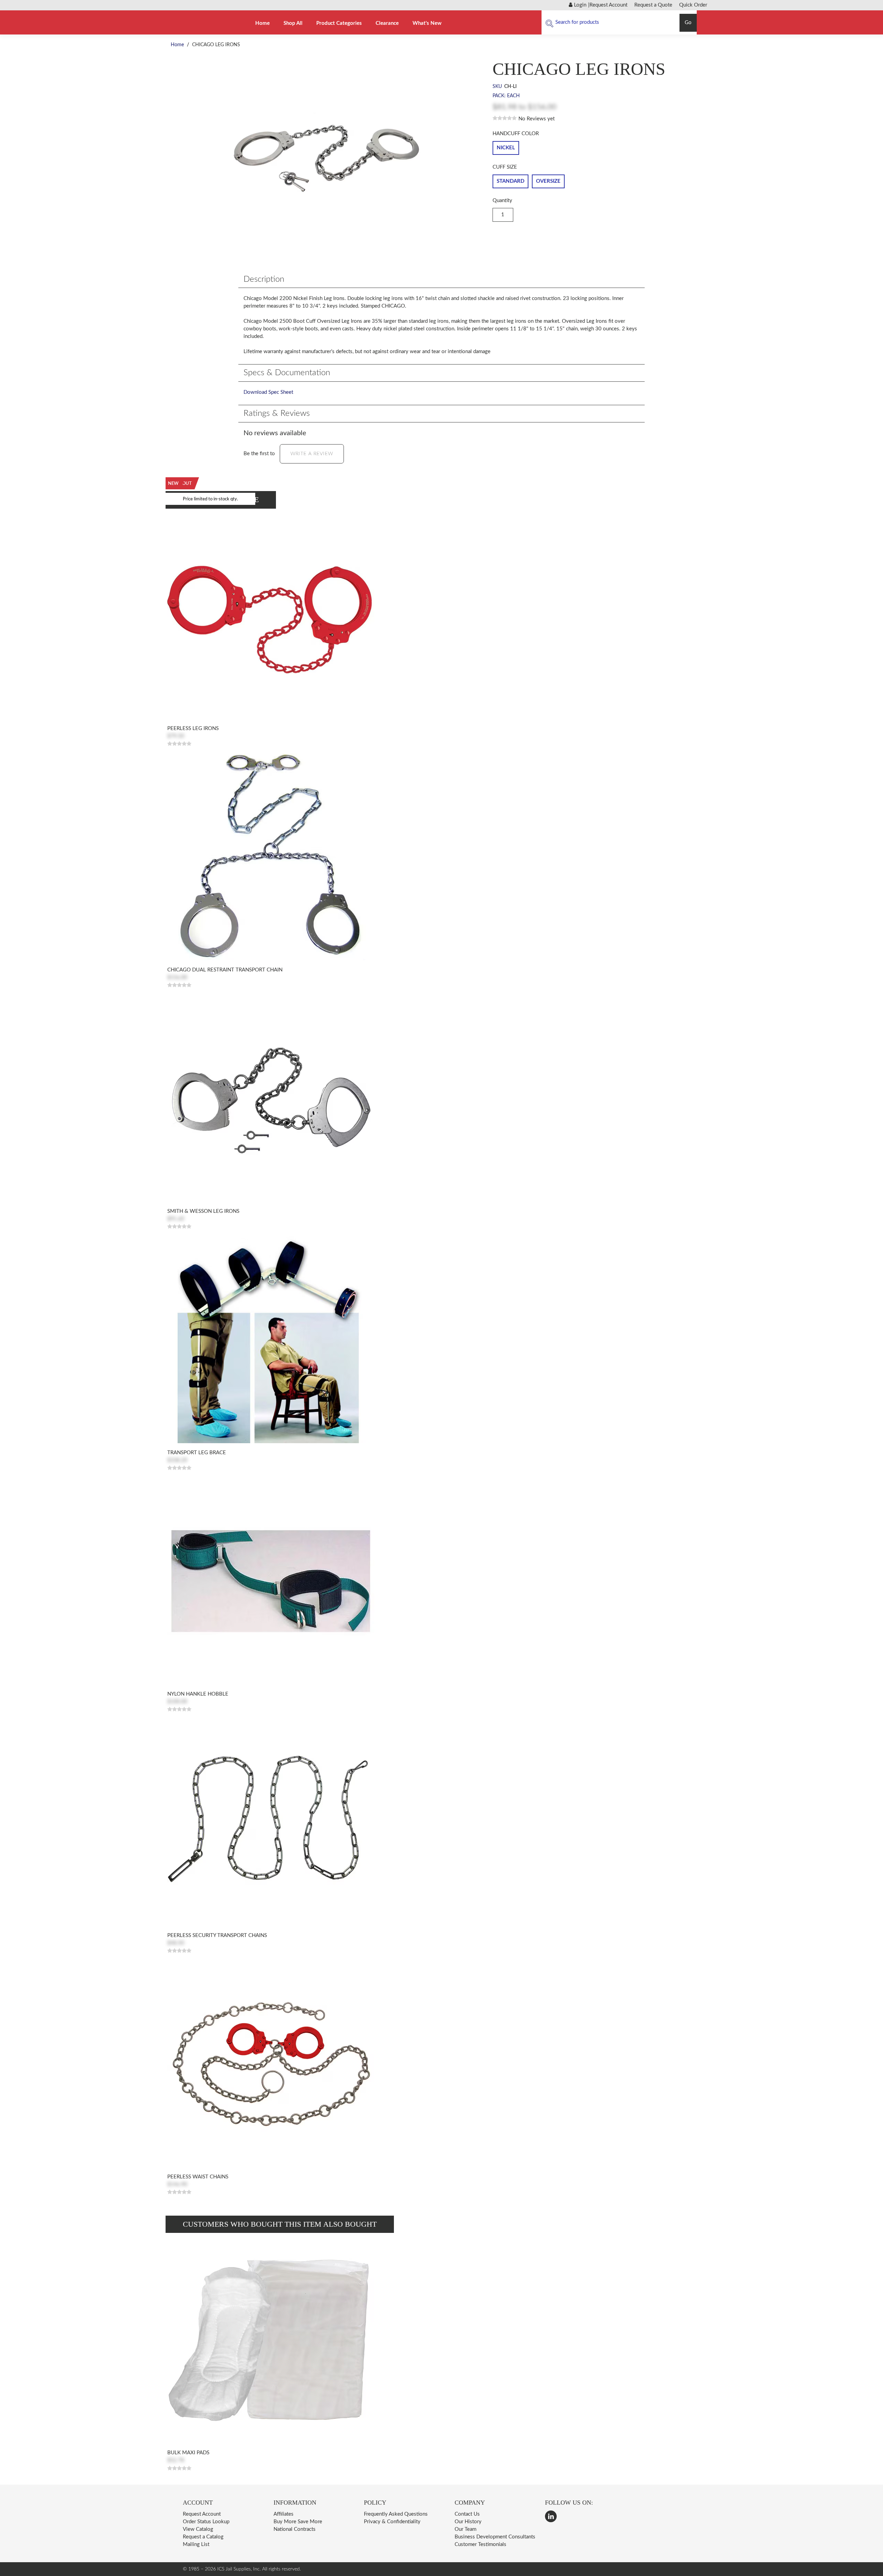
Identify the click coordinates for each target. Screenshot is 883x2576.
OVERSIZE (548, 181)
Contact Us (467, 2514)
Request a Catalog (203, 2537)
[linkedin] (551, 2516)
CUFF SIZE (505, 167)
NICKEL (506, 148)
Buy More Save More (298, 2522)
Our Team (465, 2529)
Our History (468, 2522)
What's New (427, 23)
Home (262, 23)
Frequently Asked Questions (396, 2514)
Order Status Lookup (206, 2522)
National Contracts (295, 2529)
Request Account (608, 5)
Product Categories (339, 23)
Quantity (502, 201)
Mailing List (196, 2544)
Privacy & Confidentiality (392, 2522)
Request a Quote (653, 5)
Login (579, 5)
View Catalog (198, 2529)
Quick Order (693, 5)
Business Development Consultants (495, 2537)
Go (688, 23)
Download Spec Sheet (268, 392)
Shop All (293, 23)
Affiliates (284, 2514)
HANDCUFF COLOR (516, 134)
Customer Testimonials (480, 2544)
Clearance (387, 23)
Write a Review (312, 454)
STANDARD (510, 181)
